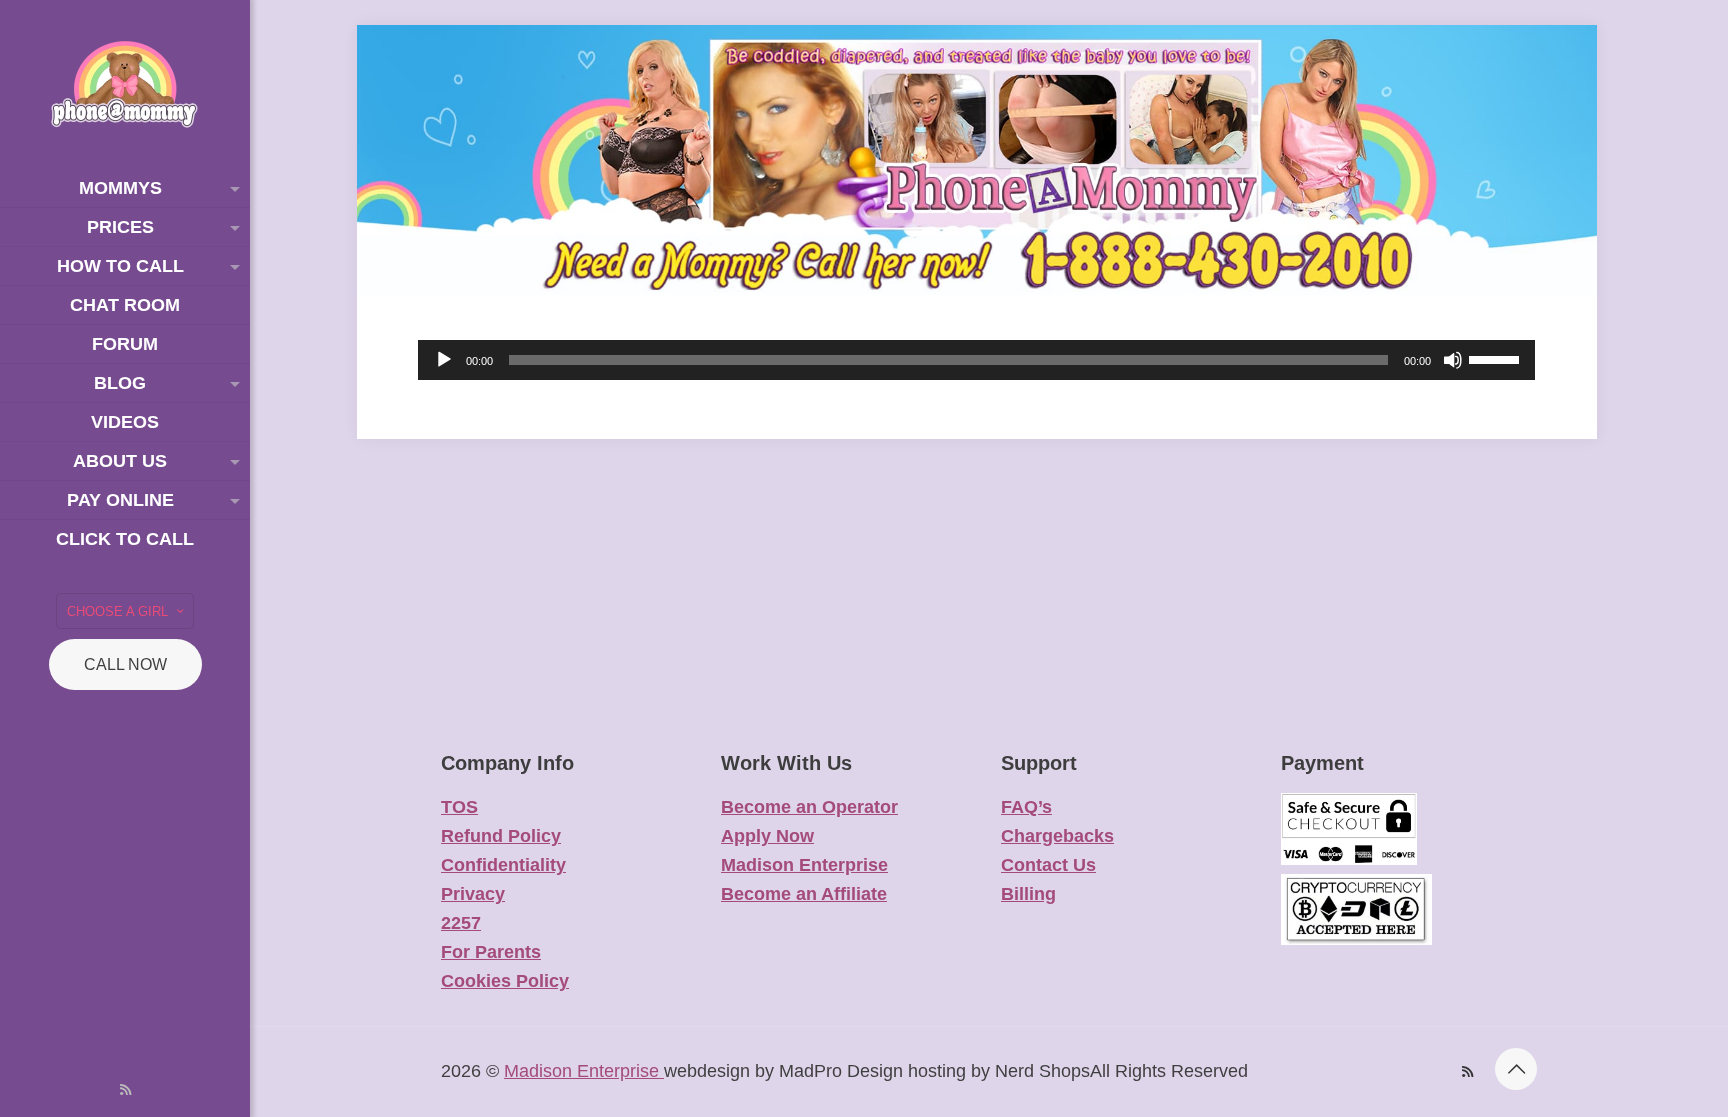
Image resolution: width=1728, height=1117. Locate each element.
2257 (461, 923)
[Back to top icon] (1516, 1069)
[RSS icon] (125, 1089)
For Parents (491, 952)
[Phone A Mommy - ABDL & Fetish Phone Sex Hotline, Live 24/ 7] (125, 84)
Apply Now (767, 836)
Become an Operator (809, 807)
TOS (459, 807)
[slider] (1497, 358)
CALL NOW (125, 664)
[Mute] (1453, 360)
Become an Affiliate (804, 894)
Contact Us (1048, 865)
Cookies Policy (505, 981)
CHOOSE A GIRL (117, 611)
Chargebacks (1057, 836)
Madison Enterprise (804, 865)
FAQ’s (1026, 807)
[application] (976, 360)
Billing (1028, 894)
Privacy (473, 894)
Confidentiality (503, 865)
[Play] (444, 360)
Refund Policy (501, 836)
